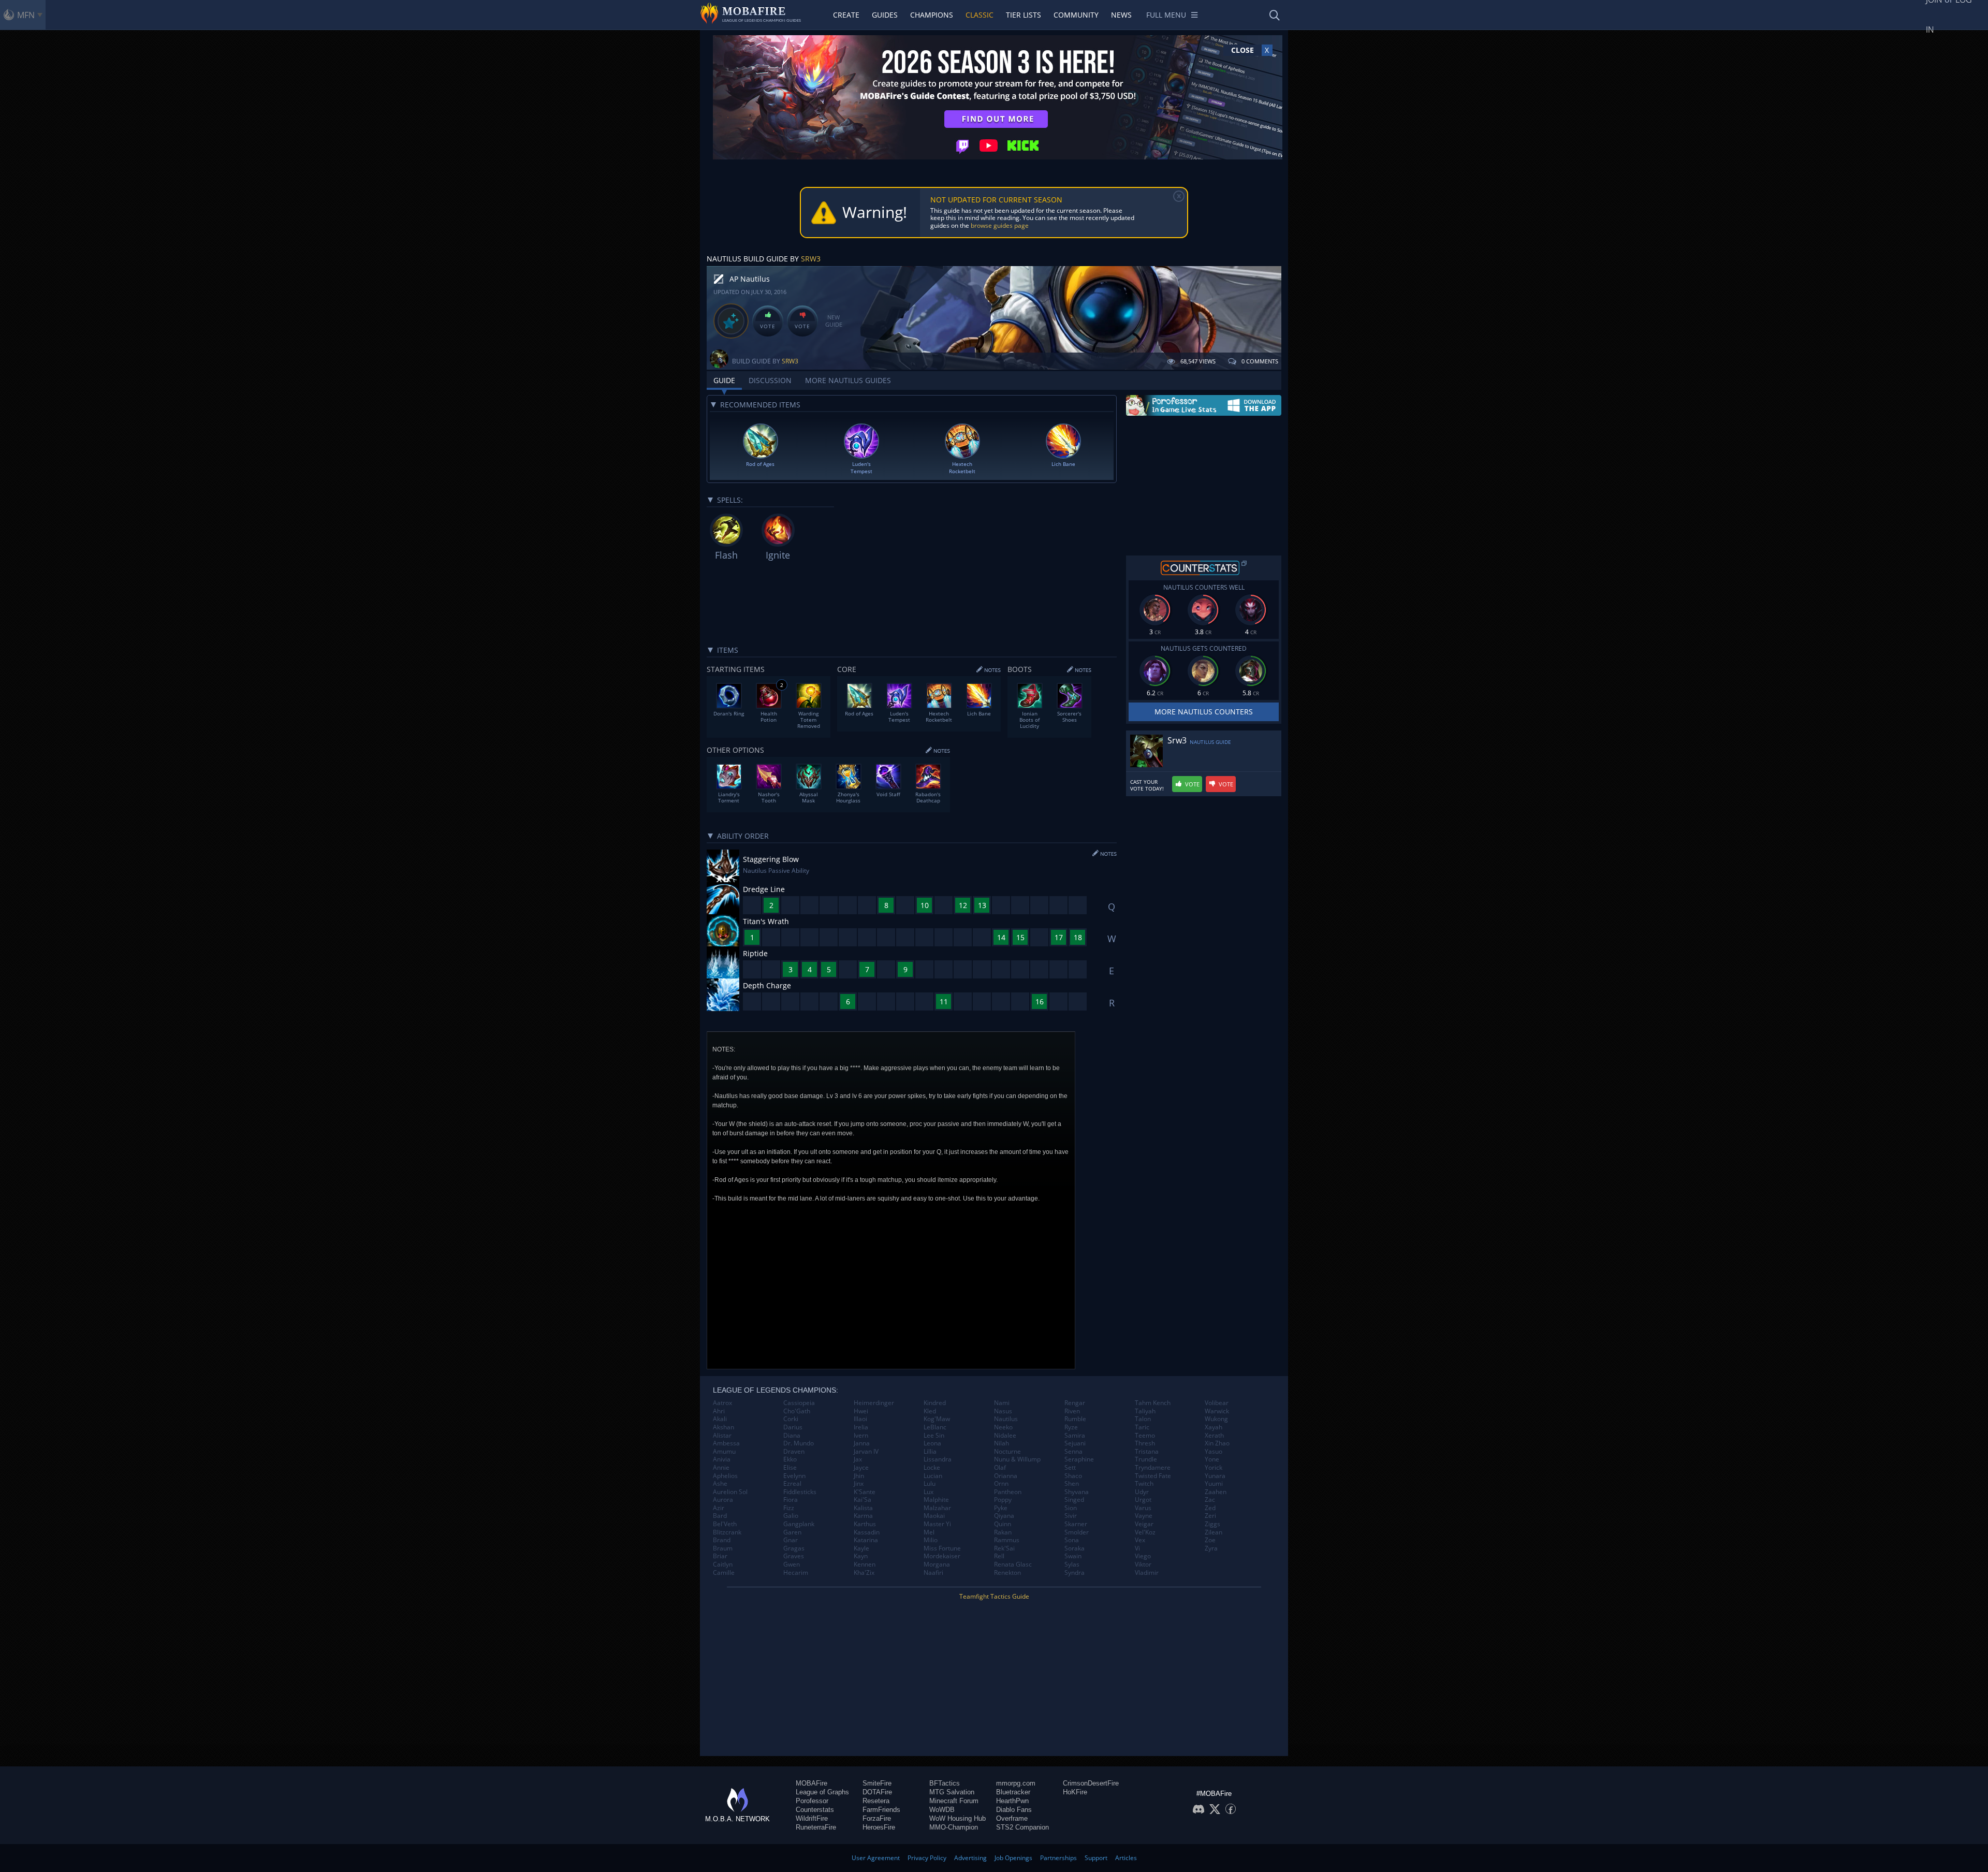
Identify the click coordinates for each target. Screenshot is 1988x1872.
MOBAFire (812, 1783)
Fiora (791, 1500)
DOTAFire (877, 1792)
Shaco (1073, 1476)
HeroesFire (879, 1827)
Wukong (1216, 1419)
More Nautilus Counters (1204, 712)
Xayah (1214, 1427)
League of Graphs (822, 1792)
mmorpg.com (1016, 1783)
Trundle (1146, 1459)
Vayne (1144, 1516)
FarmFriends (881, 1810)
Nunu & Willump (1017, 1459)
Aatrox (722, 1403)
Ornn (1001, 1484)
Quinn (1003, 1524)
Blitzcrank (727, 1532)
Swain (1073, 1556)
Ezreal (792, 1484)
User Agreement (876, 1858)
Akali (720, 1419)
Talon (1143, 1419)
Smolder (1077, 1532)
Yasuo (1214, 1452)
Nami (1002, 1403)
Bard (720, 1516)
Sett (1070, 1468)
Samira (1075, 1436)
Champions (932, 15)
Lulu (930, 1484)
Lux (929, 1492)
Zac (1210, 1500)
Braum (723, 1548)
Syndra (1075, 1573)
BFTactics (945, 1783)
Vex (1140, 1540)
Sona (1072, 1540)
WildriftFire (812, 1818)
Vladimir (1147, 1573)
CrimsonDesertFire (1091, 1783)
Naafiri (933, 1573)
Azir (719, 1508)
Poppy (1003, 1500)
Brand (722, 1540)
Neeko (1003, 1427)
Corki (791, 1419)
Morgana (937, 1564)
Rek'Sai (1004, 1548)
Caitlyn (723, 1564)
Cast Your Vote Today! (1147, 785)
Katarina (866, 1540)
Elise (790, 1468)
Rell (999, 1556)
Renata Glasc (1013, 1564)
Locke (932, 1468)
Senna (1073, 1452)
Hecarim (796, 1573)
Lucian (933, 1476)
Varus (1143, 1508)
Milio (931, 1540)
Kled (930, 1411)
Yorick (1214, 1468)
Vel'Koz (1145, 1532)
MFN (26, 15)
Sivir (1071, 1516)
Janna (862, 1443)
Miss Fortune (942, 1548)
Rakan (1003, 1532)
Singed (1074, 1500)
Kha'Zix (864, 1573)
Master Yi (937, 1524)
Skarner (1076, 1524)
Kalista (863, 1508)
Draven (794, 1452)
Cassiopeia (799, 1403)
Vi (1137, 1548)
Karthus (865, 1524)
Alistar (722, 1436)
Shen (1072, 1484)
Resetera (876, 1801)
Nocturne (1007, 1452)
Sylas (1072, 1564)
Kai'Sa (863, 1500)
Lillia (930, 1452)
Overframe (1012, 1818)
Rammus (1007, 1540)
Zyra (1211, 1548)
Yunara (1215, 1476)
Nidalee (1005, 1436)
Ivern (861, 1436)
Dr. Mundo (799, 1443)
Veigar (1144, 1524)
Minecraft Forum (954, 1801)
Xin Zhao (1217, 1443)
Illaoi (860, 1419)
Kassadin (867, 1532)
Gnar (791, 1540)
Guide (724, 380)
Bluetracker (1013, 1792)
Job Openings (1013, 1858)
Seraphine (1079, 1459)
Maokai (934, 1516)
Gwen (792, 1564)
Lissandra (938, 1459)
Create (846, 15)
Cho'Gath (797, 1411)
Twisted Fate (1153, 1476)
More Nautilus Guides (848, 380)
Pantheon (1008, 1492)
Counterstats (815, 1810)
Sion (1071, 1508)
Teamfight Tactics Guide (994, 1596)
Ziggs (1212, 1524)
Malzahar (937, 1508)
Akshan (723, 1427)
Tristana (1147, 1452)
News (1121, 15)
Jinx (859, 1484)
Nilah (1002, 1443)
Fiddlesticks (800, 1492)
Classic (980, 15)
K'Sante (865, 1492)
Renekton (1007, 1573)
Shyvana (1077, 1492)
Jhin (859, 1476)
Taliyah (1145, 1411)
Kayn (861, 1556)
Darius (793, 1427)
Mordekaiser (942, 1556)
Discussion (770, 380)
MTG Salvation (952, 1792)
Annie (721, 1468)
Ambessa (726, 1443)
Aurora (723, 1500)
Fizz (789, 1508)
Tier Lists (1024, 15)
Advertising (970, 1858)
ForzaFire (877, 1818)
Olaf (1000, 1468)
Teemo (1145, 1436)
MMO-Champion (954, 1827)
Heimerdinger (874, 1403)
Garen (792, 1532)
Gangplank (799, 1524)
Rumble (1075, 1419)
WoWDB (942, 1810)
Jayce (861, 1468)
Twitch (1144, 1484)
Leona (932, 1443)
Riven (1072, 1411)
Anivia (722, 1459)
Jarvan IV (866, 1452)
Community (1076, 15)
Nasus (1003, 1411)
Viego (1143, 1556)
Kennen (865, 1564)
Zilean (1214, 1532)
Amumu (724, 1452)
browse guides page (1000, 225)
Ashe (720, 1484)
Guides (885, 15)
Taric (1142, 1427)
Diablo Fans (1014, 1810)
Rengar (1075, 1403)
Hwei (861, 1411)
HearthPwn (1012, 1801)
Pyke (1001, 1508)
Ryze (1071, 1427)
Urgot (1143, 1500)
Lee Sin (934, 1436)
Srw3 (811, 259)
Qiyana (1004, 1516)
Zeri (1210, 1516)
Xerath (1214, 1436)
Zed (1210, 1508)
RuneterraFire (816, 1827)
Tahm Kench (1153, 1403)
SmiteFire (877, 1783)
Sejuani (1075, 1443)
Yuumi (1214, 1484)
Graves (794, 1556)
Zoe (1210, 1540)
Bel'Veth (725, 1524)
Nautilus (1006, 1419)
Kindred (935, 1403)
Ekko (790, 1459)
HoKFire (1075, 1792)
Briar (720, 1556)
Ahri (719, 1411)
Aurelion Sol (730, 1492)
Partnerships (1058, 1858)
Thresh (1145, 1443)
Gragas (794, 1548)
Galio (791, 1516)
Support (1096, 1858)
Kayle (861, 1548)
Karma (863, 1516)
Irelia (861, 1427)
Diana (792, 1436)
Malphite (936, 1500)
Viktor (1143, 1564)
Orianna (1006, 1476)
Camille (724, 1573)
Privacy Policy (927, 1858)
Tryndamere (1153, 1468)
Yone (1212, 1459)
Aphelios (725, 1476)
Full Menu (1166, 15)
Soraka (1075, 1548)
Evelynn (794, 1476)
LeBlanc (935, 1427)
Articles (1126, 1858)
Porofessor (812, 1801)
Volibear (1217, 1403)
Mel (929, 1532)
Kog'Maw (937, 1419)
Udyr (1142, 1492)
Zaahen (1216, 1492)
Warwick (1217, 1411)
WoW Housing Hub (958, 1818)
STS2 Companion (1022, 1827)
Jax (858, 1459)
